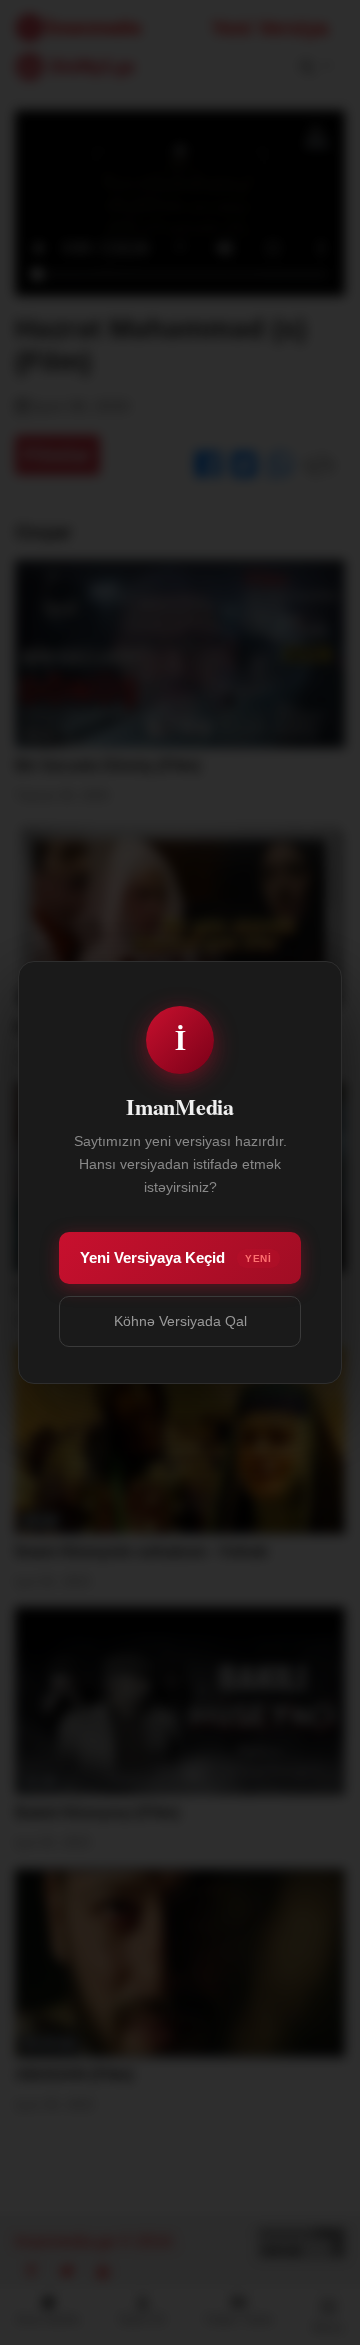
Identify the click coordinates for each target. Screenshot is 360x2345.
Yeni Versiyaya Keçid (175, 1257)
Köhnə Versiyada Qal (180, 1321)
